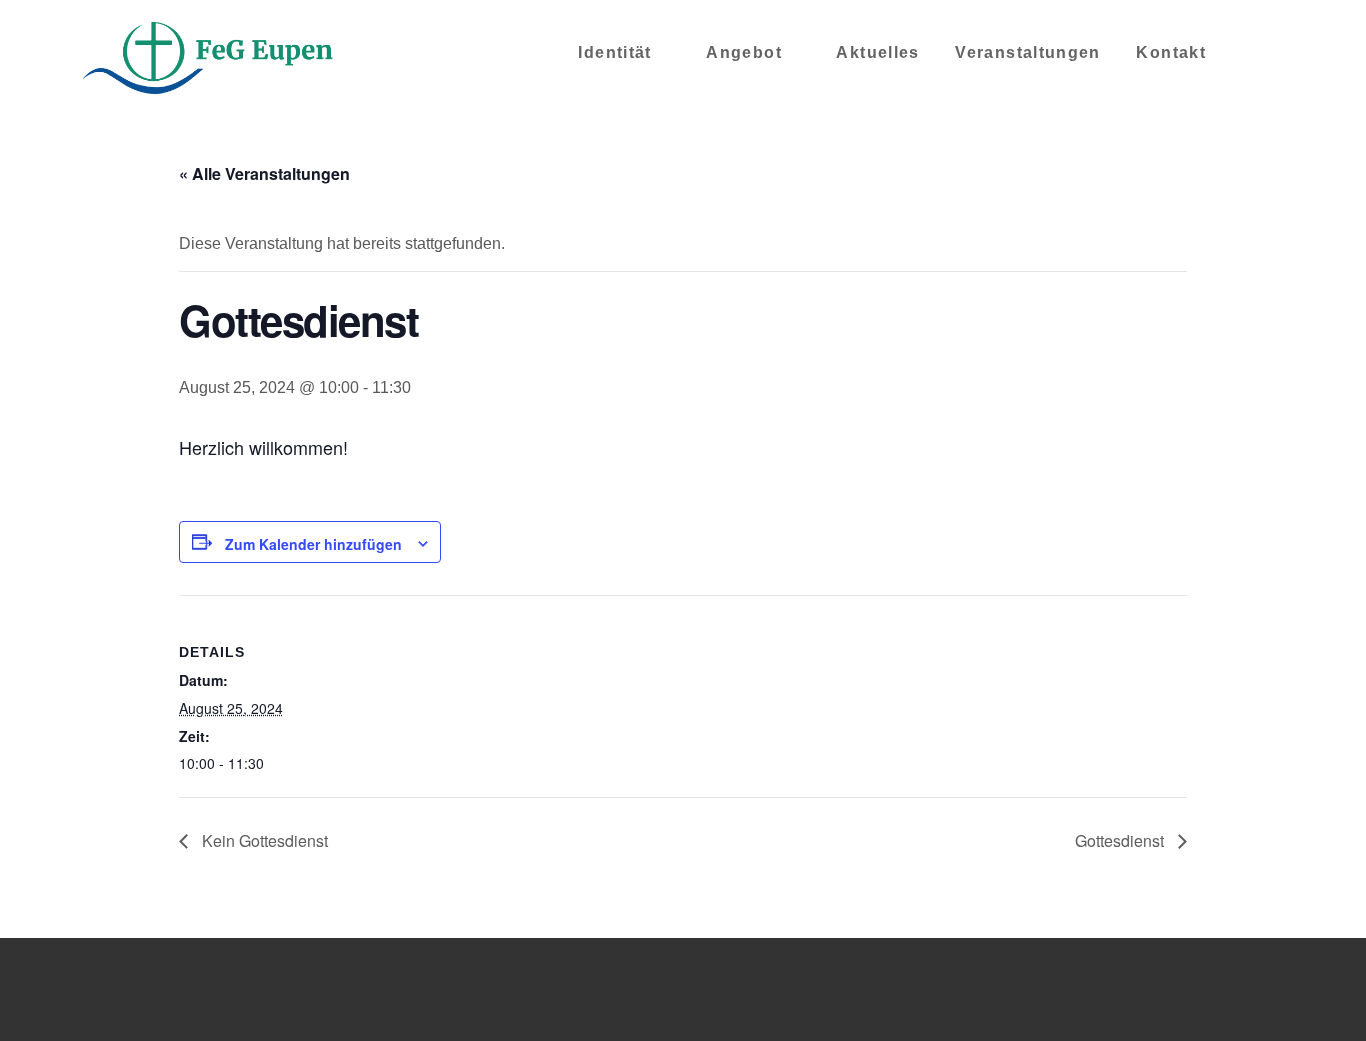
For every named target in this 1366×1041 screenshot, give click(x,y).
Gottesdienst (1121, 840)
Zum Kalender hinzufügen (313, 544)
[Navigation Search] (1253, 60)
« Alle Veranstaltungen (264, 173)
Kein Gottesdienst (263, 840)
